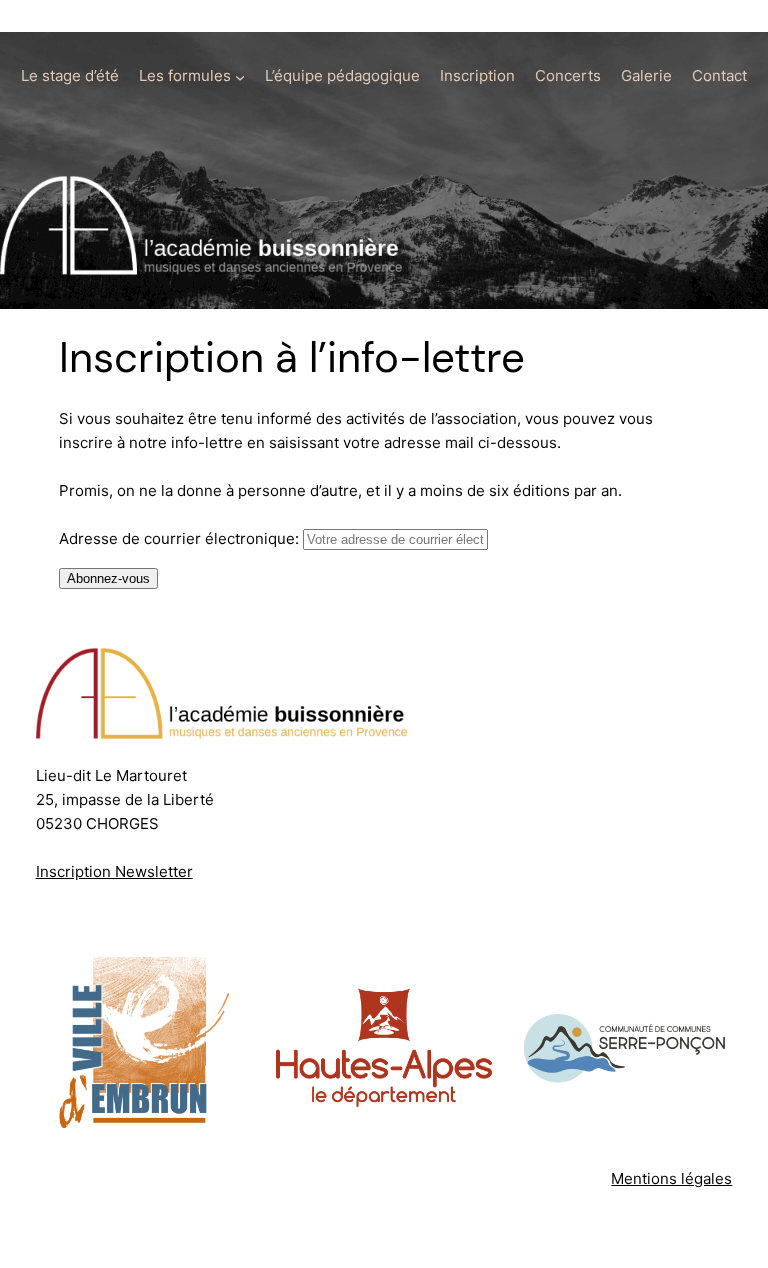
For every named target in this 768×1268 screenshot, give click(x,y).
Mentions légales (671, 1178)
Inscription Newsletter (114, 871)
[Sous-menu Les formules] (240, 77)
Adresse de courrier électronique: (181, 538)
